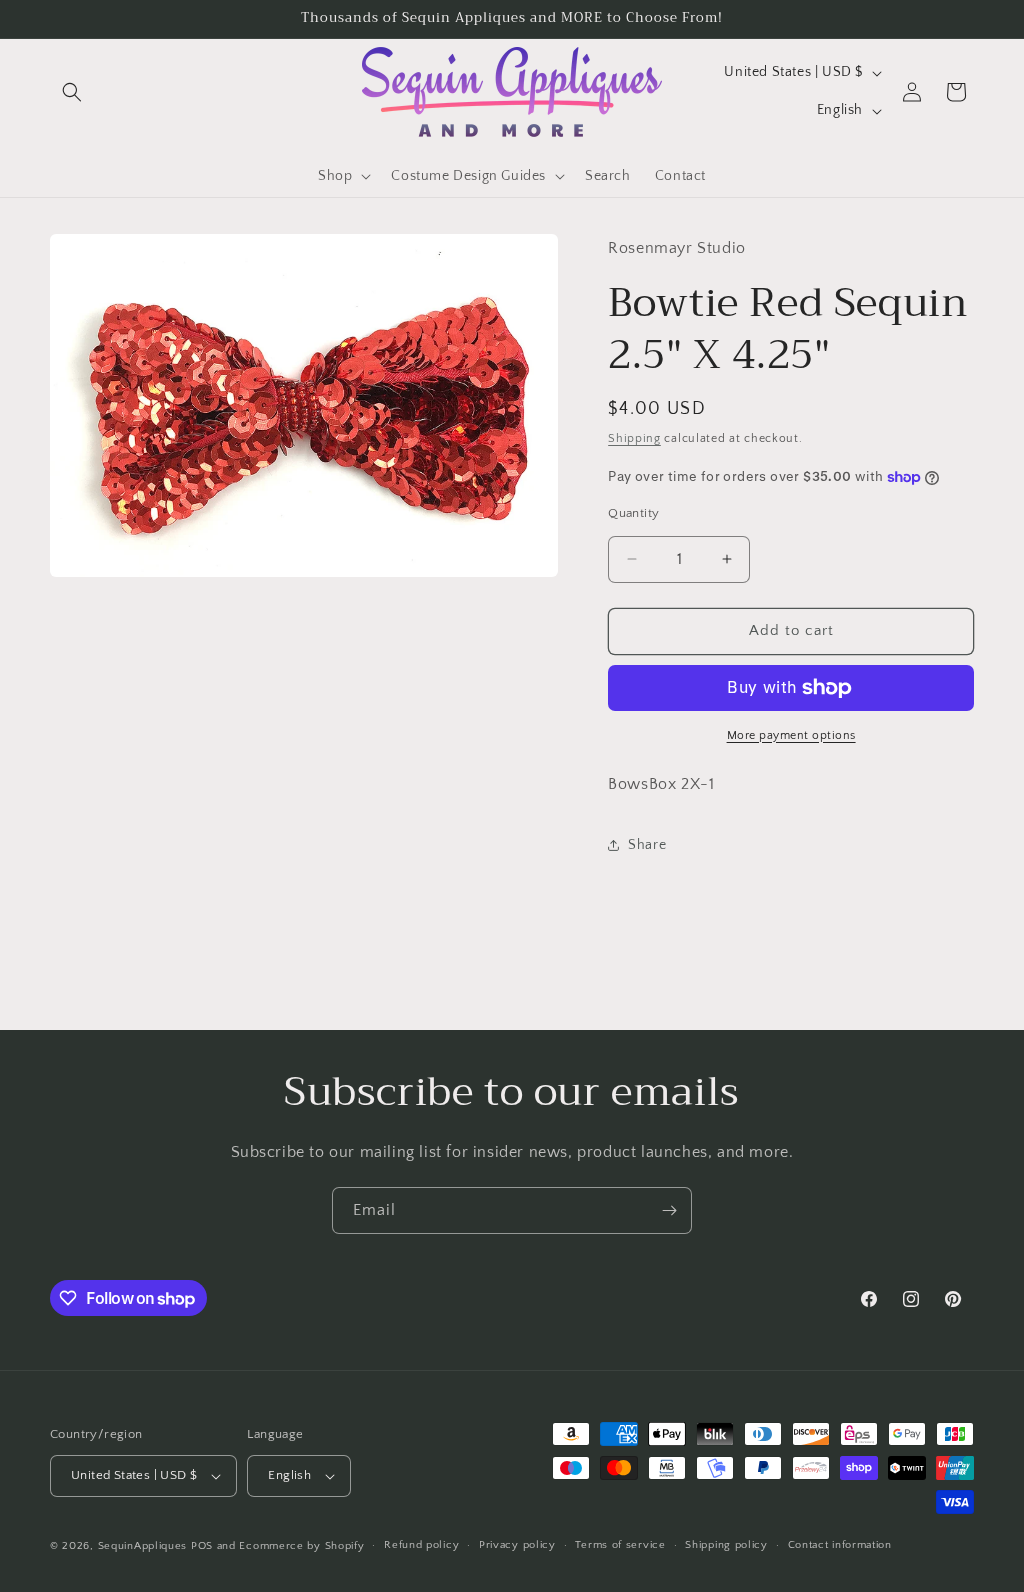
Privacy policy (517, 1545)
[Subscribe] (669, 1210)
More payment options (791, 735)
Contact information (840, 1545)
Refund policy (421, 1545)
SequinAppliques (143, 1546)
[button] (72, 92)
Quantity (633, 513)
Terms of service (620, 1545)
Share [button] (647, 845)
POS (202, 1546)
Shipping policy (726, 1545)
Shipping (634, 438)
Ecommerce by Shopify (301, 1546)
